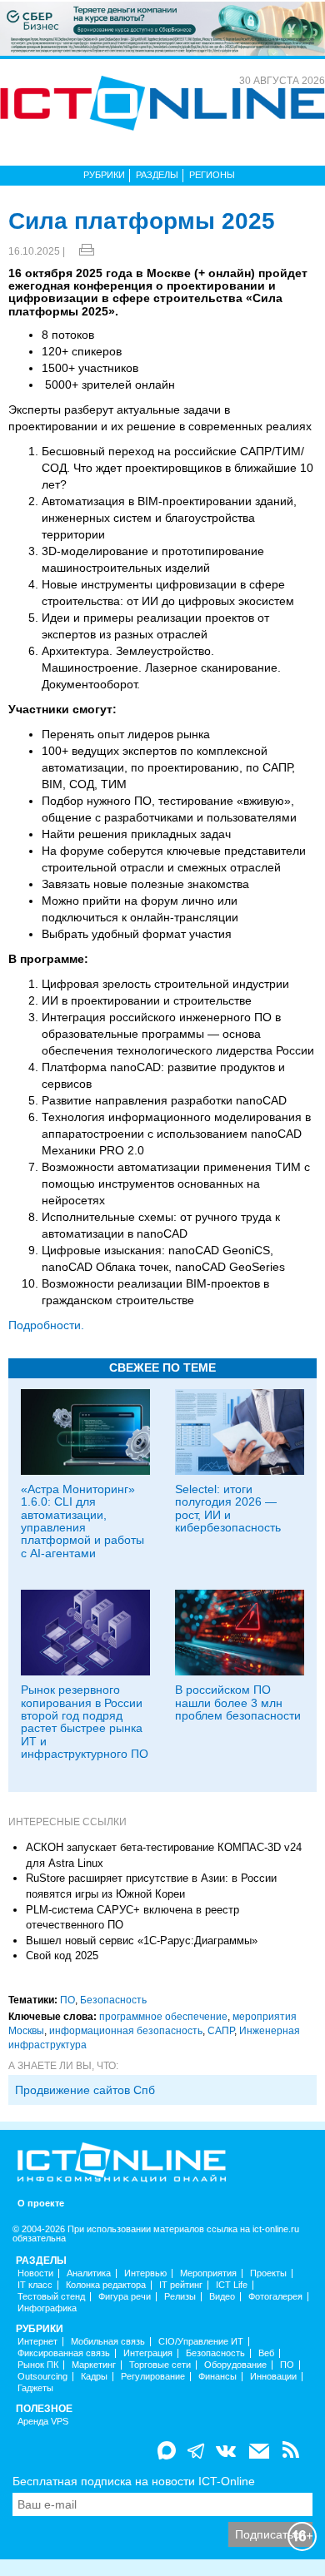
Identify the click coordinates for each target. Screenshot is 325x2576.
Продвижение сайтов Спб (85, 2090)
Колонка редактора (106, 2285)
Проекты (268, 2273)
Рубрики (104, 175)
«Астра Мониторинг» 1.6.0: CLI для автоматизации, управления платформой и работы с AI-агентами (82, 1521)
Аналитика (89, 2273)
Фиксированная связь (64, 2353)
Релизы (180, 2297)
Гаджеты (35, 2388)
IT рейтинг (181, 2285)
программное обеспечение (163, 2017)
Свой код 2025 (62, 1956)
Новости (35, 2273)
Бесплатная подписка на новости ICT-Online (134, 2481)
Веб (266, 2353)
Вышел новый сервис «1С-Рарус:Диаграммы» (142, 1941)
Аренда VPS (43, 2422)
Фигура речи (125, 2297)
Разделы (157, 175)
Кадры (94, 2377)
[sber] (162, 27)
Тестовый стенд (51, 2297)
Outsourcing (42, 2377)
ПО (67, 2000)
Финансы (217, 2377)
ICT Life (232, 2285)
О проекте (41, 2204)
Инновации (273, 2377)
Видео (222, 2297)
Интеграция (148, 2353)
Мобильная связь (108, 2342)
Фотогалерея (275, 2297)
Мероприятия (208, 2273)
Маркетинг (94, 2365)
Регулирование (153, 2377)
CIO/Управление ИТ (201, 2342)
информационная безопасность (126, 2031)
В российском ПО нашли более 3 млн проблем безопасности (238, 1702)
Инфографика (47, 2308)
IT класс (35, 2285)
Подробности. (46, 1325)
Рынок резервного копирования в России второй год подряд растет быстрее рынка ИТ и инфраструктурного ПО (85, 1722)
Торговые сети (160, 2365)
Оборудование (235, 2365)
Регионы (212, 175)
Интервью (145, 2273)
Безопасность (113, 2000)
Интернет (37, 2342)
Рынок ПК (38, 2365)
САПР (221, 2031)
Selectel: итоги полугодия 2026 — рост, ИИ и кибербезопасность (228, 1508)
